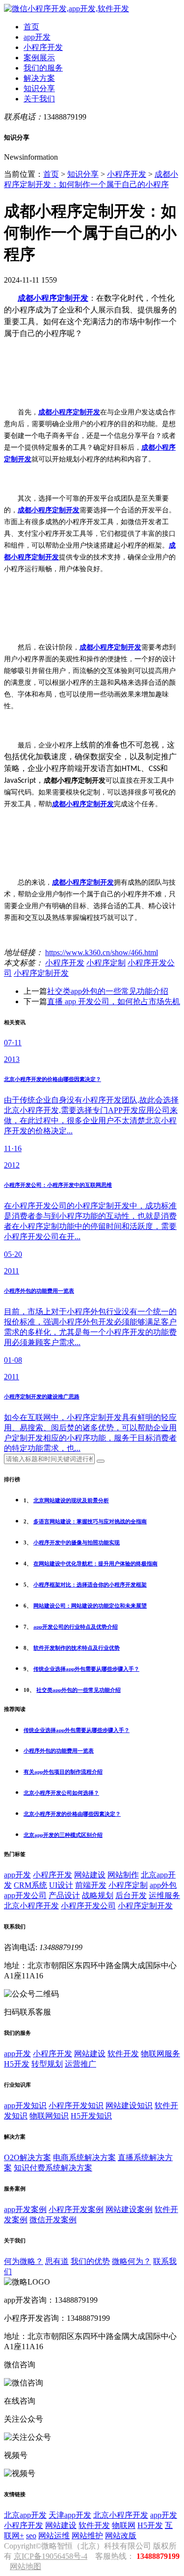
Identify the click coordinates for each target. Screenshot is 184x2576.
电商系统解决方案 (84, 2157)
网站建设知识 (129, 2106)
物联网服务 (160, 2054)
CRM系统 (30, 1885)
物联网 (124, 2525)
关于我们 (39, 99)
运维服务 (164, 1895)
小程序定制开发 (41, 973)
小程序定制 (106, 963)
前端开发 (91, 1885)
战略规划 (98, 1895)
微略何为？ (131, 2261)
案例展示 (39, 58)
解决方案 (39, 78)
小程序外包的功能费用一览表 (59, 1751)
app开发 (37, 37)
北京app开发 (25, 2515)
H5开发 (17, 2064)
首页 (31, 27)
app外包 (163, 1885)
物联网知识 (49, 2116)
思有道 (57, 2261)
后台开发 (131, 1895)
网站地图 (26, 2566)
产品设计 (64, 1895)
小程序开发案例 (76, 2209)
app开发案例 (25, 2209)
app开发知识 (25, 2106)
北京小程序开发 (31, 1906)
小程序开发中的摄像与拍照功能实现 (77, 1542)
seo (31, 2536)
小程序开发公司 (88, 1906)
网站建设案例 (129, 2209)
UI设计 (61, 1885)
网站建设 (90, 1875)
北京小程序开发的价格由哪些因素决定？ (72, 1814)
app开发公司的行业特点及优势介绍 (76, 1627)
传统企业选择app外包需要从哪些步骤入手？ (86, 1669)
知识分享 (39, 88)
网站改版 (121, 2536)
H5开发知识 (91, 2116)
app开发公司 (25, 1895)
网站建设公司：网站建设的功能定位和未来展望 (90, 1606)
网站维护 (87, 2536)
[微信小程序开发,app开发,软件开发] (66, 9)
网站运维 (54, 2536)
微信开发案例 (53, 2220)
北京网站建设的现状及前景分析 (71, 1500)
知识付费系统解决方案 (53, 2168)
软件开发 (123, 2054)
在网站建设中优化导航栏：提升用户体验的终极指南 (95, 1564)
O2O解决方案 (27, 2157)
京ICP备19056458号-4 (51, 2556)
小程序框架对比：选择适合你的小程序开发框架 (90, 1585)
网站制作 (123, 1875)
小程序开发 (43, 47)
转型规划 (47, 2064)
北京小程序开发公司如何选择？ (61, 1793)
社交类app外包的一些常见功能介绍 (108, 991)
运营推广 (80, 2064)
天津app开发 (70, 2515)
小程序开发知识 (76, 2106)
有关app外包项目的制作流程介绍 (63, 1772)
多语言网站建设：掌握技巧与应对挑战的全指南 (90, 1521)
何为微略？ (24, 2261)
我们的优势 (90, 2261)
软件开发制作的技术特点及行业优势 (77, 1648)
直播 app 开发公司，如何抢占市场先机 (114, 1001)
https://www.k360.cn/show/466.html (102, 952)
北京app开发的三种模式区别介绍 (63, 1835)
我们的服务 (43, 68)
